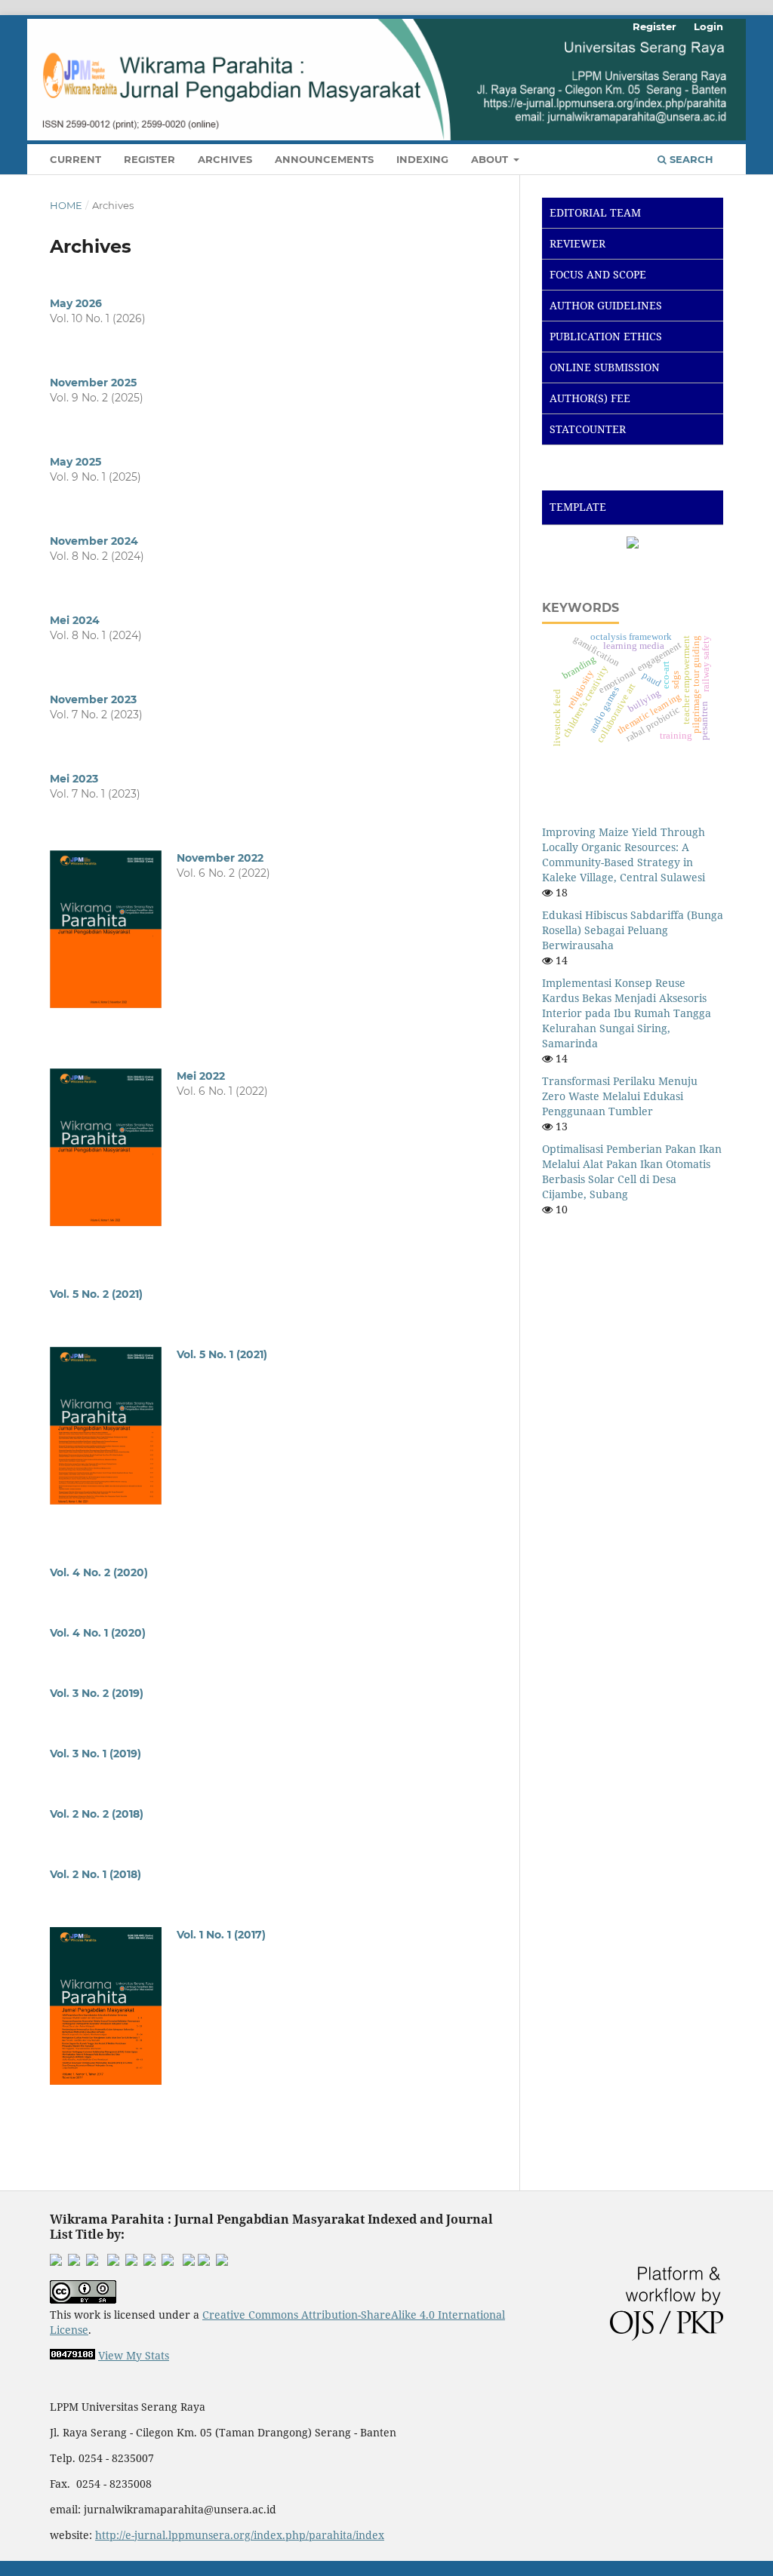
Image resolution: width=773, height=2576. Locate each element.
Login (708, 26)
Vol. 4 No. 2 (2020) (99, 1572)
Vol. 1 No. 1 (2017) (221, 1935)
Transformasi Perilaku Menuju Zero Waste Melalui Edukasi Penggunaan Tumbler (620, 1096)
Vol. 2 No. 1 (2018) (95, 1874)
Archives (225, 159)
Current (75, 159)
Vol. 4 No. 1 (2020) (98, 1633)
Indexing (422, 159)
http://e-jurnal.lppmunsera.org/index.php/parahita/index (240, 2535)
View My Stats (134, 2355)
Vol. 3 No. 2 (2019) (97, 1693)
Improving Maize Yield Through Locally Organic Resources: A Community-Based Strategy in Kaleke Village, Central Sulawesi (624, 855)
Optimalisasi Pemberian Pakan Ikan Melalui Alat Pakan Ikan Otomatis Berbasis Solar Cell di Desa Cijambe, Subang (632, 1171)
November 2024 (94, 541)
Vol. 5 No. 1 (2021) (222, 1354)
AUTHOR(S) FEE (590, 398)
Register (149, 159)
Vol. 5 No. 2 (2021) (96, 1294)
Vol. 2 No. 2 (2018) (97, 1814)
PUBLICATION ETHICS (606, 336)
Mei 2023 (74, 779)
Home (66, 205)
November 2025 (93, 383)
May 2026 (76, 303)
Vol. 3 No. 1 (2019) (95, 1754)
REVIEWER (577, 243)
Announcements (324, 159)
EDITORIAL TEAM (595, 212)
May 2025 (75, 462)
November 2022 (220, 858)
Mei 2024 (75, 620)
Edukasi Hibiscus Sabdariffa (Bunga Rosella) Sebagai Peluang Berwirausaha (633, 930)
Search (690, 159)
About (491, 159)
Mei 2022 (201, 1076)
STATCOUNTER (588, 429)
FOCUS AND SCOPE (598, 274)
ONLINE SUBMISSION (605, 367)
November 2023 (93, 699)
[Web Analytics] (72, 2355)
